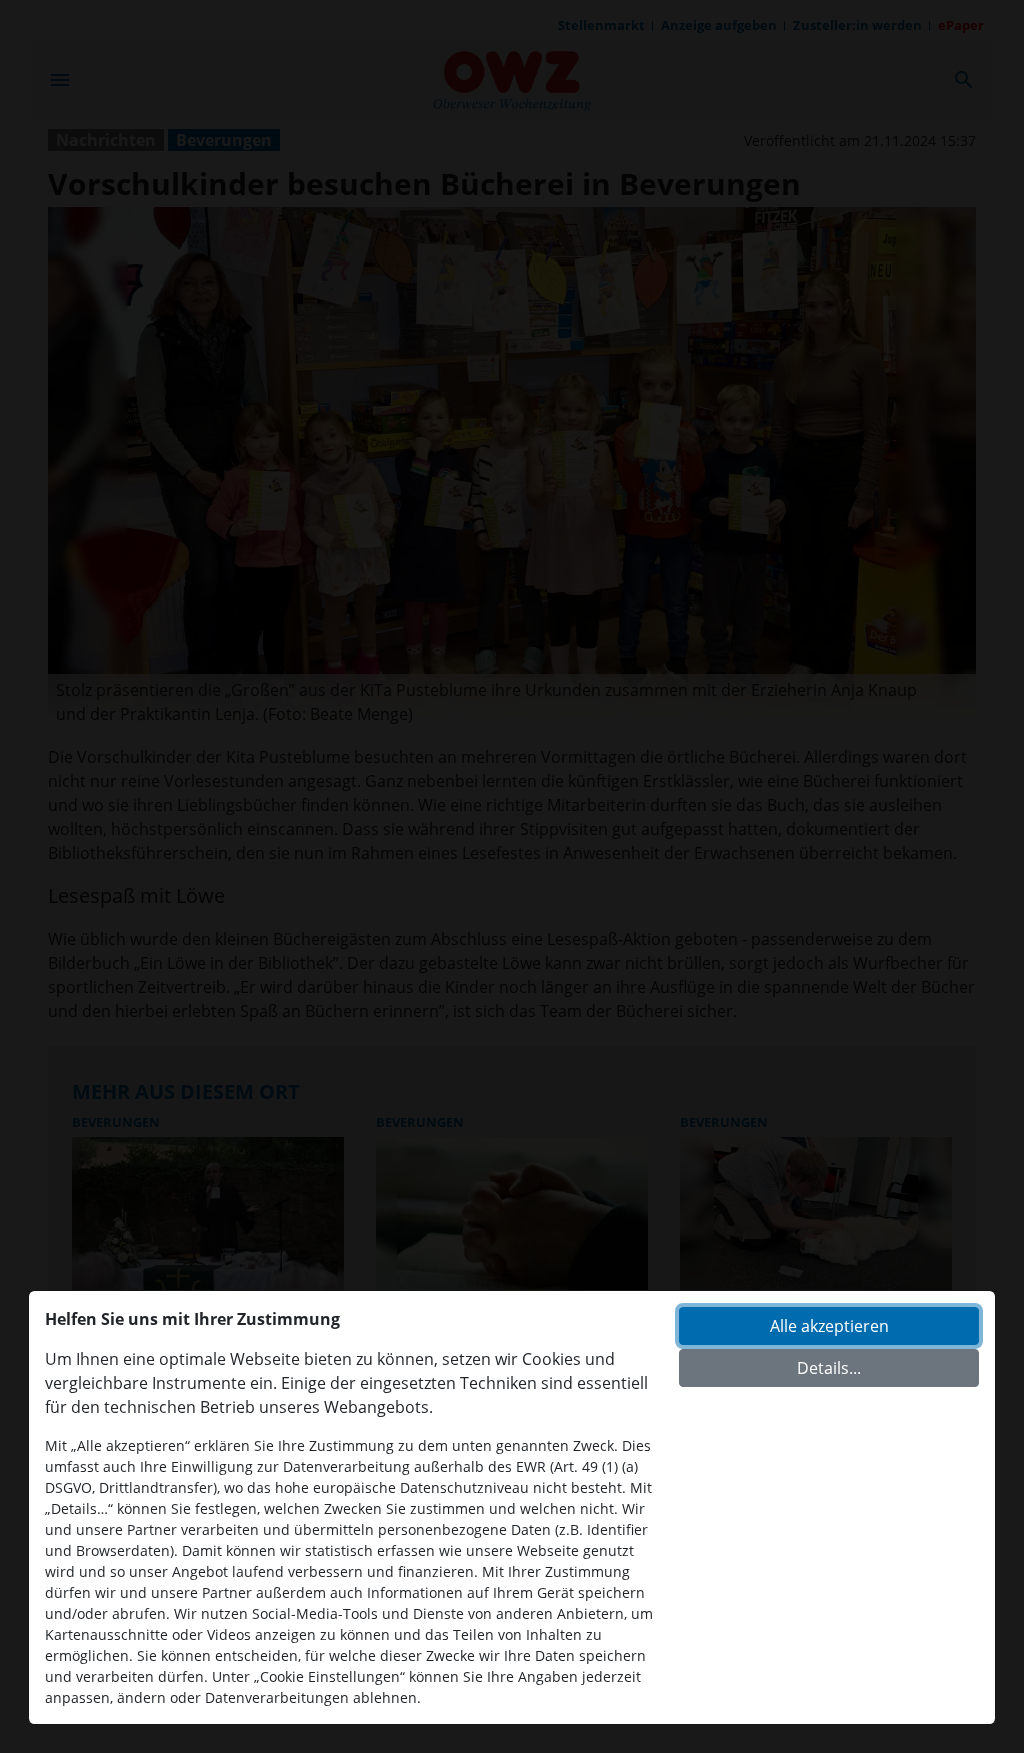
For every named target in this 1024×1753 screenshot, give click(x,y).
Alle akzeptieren (829, 1326)
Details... (829, 1368)
